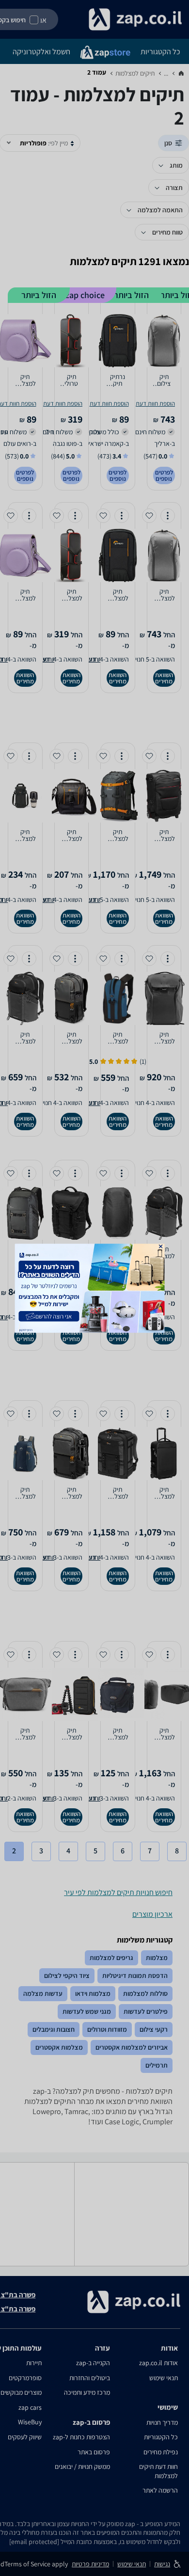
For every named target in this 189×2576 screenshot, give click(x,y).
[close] (161, 1246)
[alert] (95, 1288)
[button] (161, 1246)
